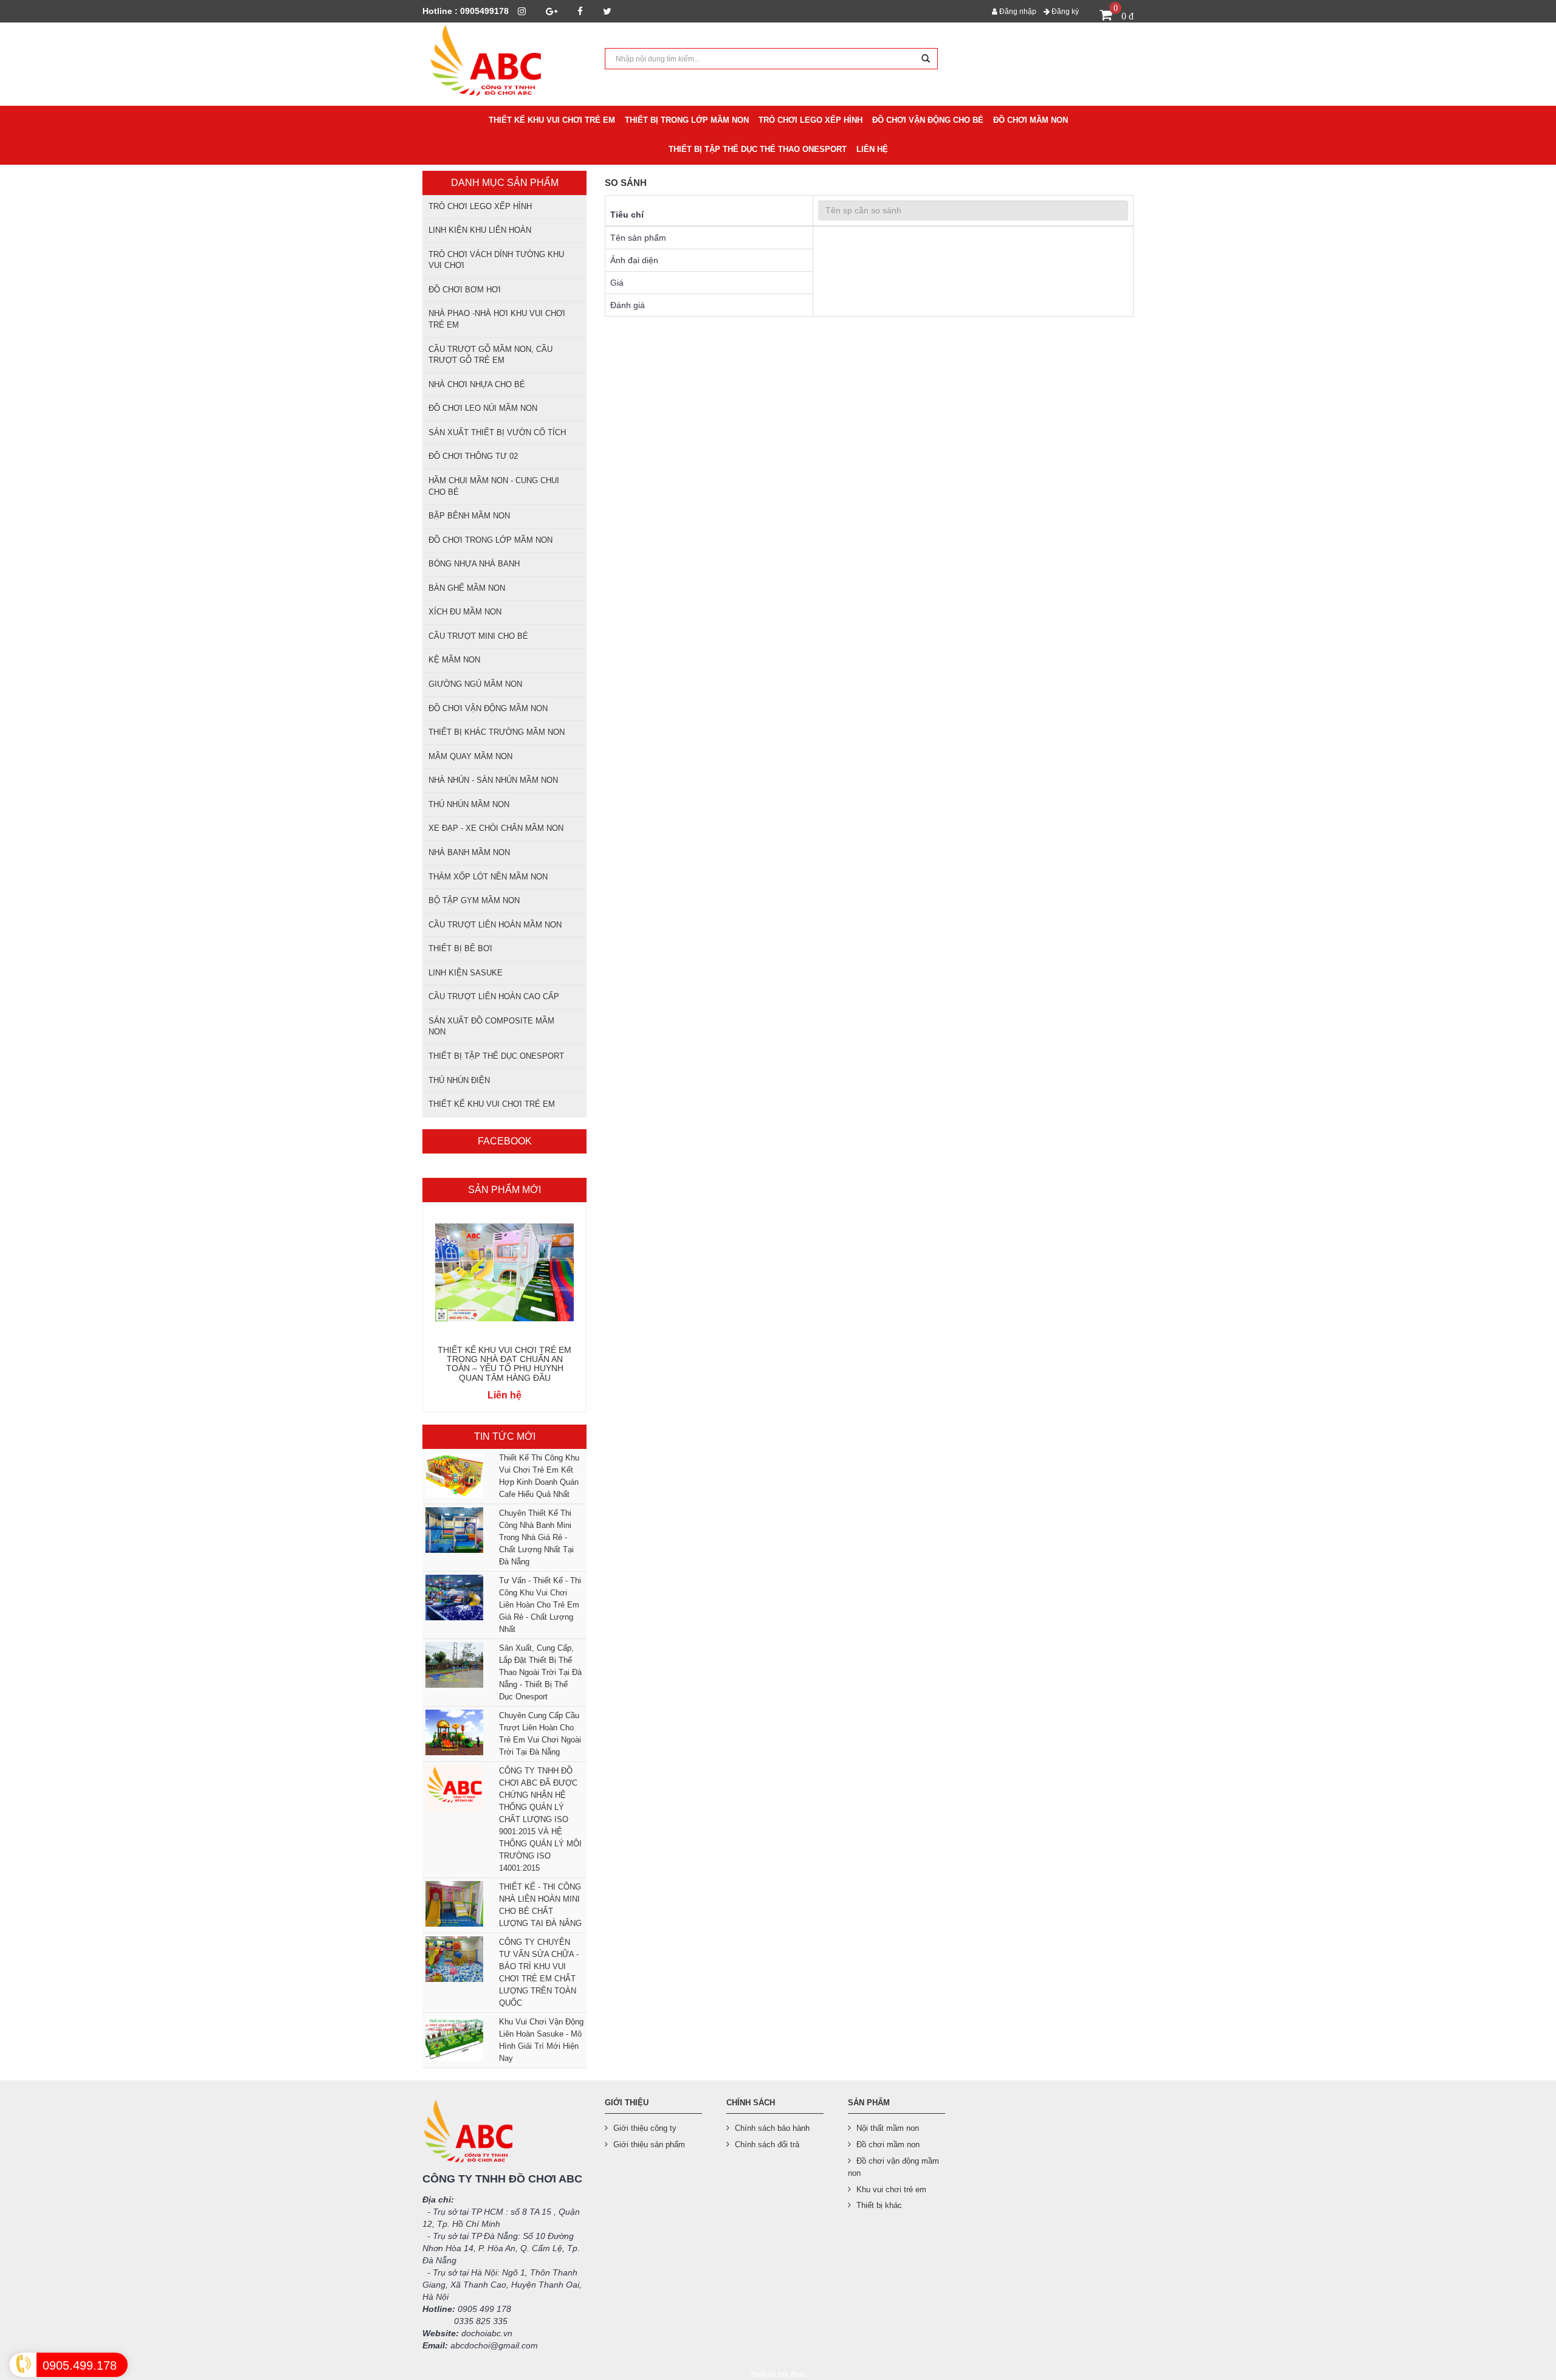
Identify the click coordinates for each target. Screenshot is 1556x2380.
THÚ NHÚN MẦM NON (469, 804)
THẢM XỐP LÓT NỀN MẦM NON (488, 877)
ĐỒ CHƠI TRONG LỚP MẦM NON (491, 540)
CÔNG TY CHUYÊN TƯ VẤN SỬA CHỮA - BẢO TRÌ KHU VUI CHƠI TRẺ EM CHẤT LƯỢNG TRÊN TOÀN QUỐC (539, 1972)
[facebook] (580, 11)
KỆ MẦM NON (454, 660)
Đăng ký (1064, 12)
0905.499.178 (80, 2365)
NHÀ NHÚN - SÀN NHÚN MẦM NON (493, 780)
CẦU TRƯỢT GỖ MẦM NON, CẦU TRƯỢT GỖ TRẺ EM (491, 355)
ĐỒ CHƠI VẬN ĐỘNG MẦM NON (488, 708)
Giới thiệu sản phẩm (649, 2144)
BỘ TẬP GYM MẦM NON (474, 900)
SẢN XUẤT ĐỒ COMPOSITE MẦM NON (491, 1027)
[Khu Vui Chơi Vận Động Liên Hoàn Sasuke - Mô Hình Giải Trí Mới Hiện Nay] (453, 2039)
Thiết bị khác (879, 2205)
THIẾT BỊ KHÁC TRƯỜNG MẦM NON (497, 732)
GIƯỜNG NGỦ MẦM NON (475, 684)
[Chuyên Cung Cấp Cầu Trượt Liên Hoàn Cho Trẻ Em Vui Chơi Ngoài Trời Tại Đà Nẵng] (453, 1732)
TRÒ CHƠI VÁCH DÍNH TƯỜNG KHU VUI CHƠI (496, 260)
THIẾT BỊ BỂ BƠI (460, 948)
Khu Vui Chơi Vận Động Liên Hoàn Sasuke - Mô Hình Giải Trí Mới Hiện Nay (541, 2040)
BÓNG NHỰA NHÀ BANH (474, 564)
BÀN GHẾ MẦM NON (467, 588)
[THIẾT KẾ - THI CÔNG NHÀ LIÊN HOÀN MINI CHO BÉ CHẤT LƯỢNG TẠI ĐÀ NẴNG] (453, 1904)
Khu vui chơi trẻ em (891, 2189)
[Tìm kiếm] (926, 59)
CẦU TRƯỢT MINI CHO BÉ (478, 636)
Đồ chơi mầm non (888, 2144)
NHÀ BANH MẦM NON (469, 852)
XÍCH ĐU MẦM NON (465, 612)
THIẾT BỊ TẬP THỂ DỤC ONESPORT (496, 1056)
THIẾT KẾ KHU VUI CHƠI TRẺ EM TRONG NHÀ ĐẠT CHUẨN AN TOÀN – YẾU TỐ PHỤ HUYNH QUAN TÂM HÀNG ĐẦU (504, 1364)
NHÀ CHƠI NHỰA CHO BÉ (477, 384)
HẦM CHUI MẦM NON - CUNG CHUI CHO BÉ (494, 486)
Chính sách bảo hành (772, 2128)
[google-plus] (552, 11)
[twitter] (607, 11)
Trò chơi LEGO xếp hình (480, 206)
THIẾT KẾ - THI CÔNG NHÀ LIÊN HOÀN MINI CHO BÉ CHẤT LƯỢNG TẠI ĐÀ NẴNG (540, 1905)
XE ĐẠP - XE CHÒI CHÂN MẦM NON (496, 828)
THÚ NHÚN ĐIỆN (459, 1080)
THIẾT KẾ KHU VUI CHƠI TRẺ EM (492, 1104)
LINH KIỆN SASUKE (466, 973)
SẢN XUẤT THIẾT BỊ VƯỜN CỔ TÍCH (497, 432)
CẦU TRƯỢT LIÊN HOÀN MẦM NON (495, 925)
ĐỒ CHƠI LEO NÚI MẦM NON (483, 408)
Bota (798, 2375)
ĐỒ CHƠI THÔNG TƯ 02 (473, 456)
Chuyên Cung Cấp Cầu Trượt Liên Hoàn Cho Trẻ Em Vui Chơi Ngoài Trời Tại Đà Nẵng (540, 1734)
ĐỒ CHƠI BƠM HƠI (465, 290)
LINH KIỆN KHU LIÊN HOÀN (480, 230)
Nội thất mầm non (888, 2128)
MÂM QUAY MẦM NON (470, 756)
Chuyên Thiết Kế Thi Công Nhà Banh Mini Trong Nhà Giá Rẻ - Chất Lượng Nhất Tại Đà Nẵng (536, 1537)
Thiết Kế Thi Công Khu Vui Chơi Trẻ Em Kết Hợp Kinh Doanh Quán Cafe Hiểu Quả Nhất (539, 1476)
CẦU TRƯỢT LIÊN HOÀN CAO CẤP (494, 996)
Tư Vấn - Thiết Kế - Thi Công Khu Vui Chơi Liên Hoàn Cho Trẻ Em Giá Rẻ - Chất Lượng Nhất (540, 1605)
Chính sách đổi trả (767, 2144)
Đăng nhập (1017, 12)
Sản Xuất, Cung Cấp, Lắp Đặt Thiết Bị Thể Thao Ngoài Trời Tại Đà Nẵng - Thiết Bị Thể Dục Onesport (540, 1672)
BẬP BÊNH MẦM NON (469, 516)
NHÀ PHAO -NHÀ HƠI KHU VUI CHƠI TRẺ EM (497, 319)
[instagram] (522, 11)
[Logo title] (504, 64)
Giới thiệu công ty (645, 2128)
